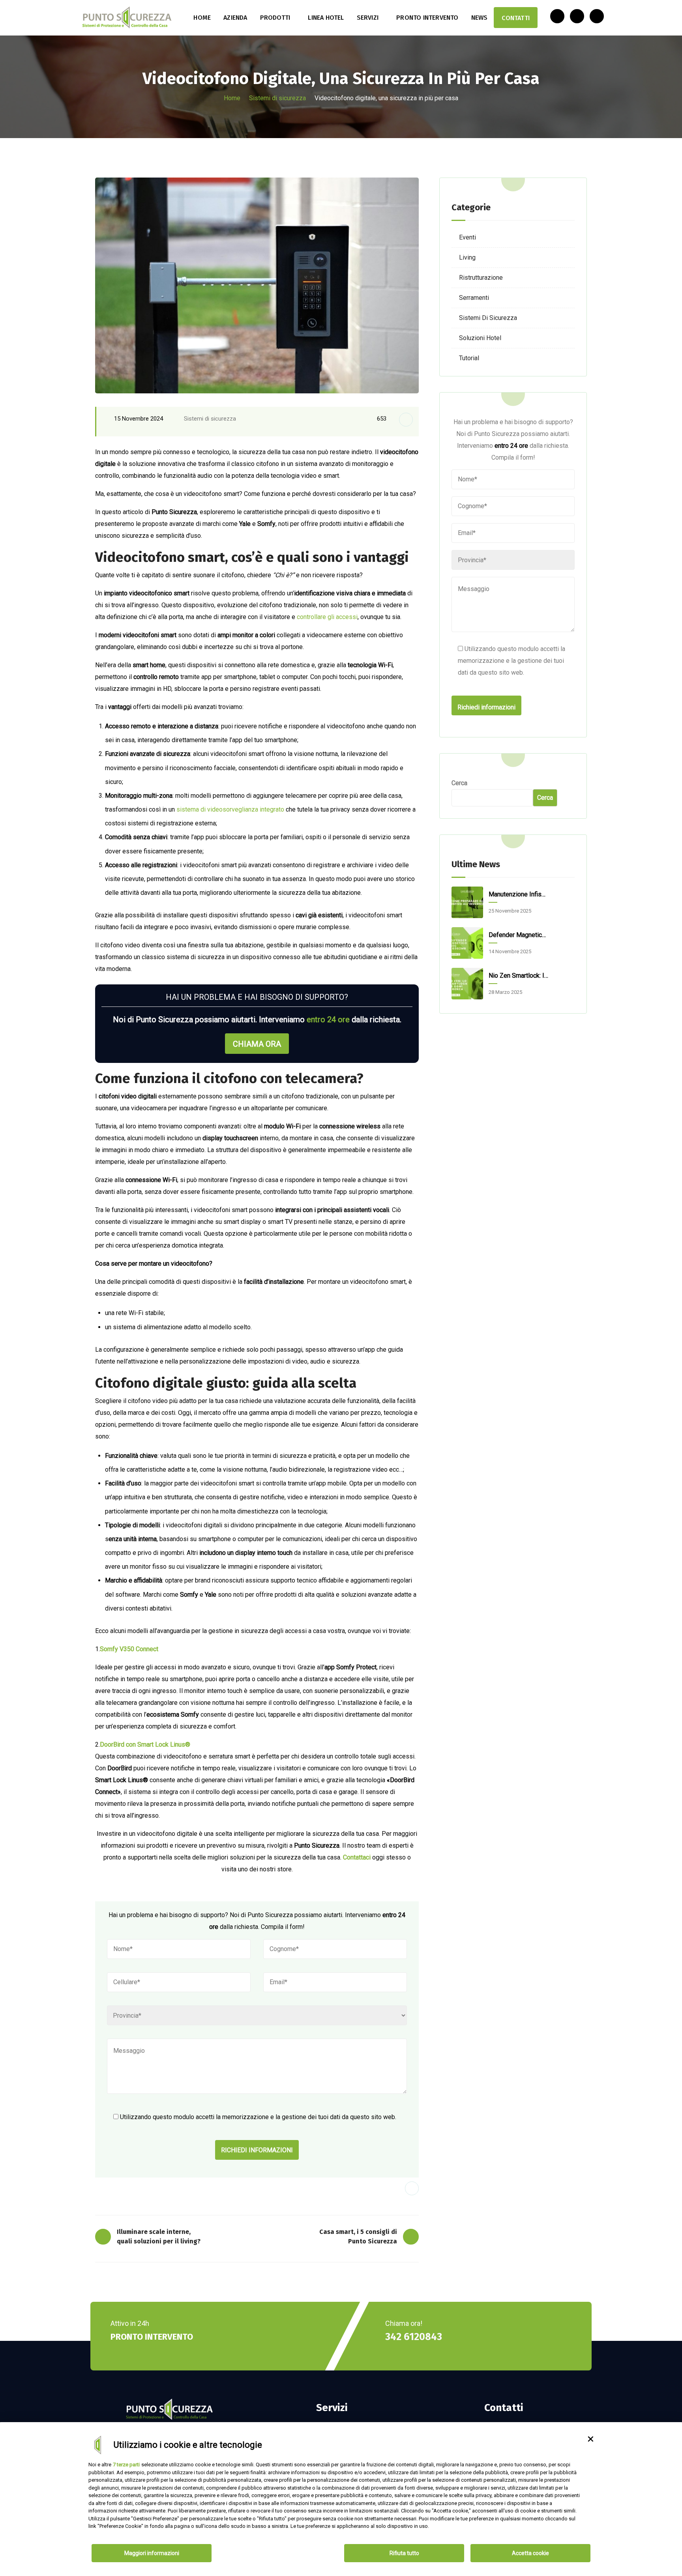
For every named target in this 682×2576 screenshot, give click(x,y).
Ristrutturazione (481, 278)
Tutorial (469, 358)
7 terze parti (126, 2465)
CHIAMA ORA (257, 1044)
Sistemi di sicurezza (277, 98)
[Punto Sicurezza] (127, 18)
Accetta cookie (530, 2553)
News (480, 18)
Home (202, 18)
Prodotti (275, 18)
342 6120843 (414, 2337)
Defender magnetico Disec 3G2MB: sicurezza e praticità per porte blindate (519, 935)
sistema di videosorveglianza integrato (230, 809)
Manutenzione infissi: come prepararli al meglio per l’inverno (519, 894)
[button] (590, 2439)
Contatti (516, 18)
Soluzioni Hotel (480, 338)
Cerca (459, 783)
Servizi (368, 18)
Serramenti (474, 298)
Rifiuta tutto (404, 2553)
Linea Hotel (326, 18)
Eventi (467, 237)
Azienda (235, 18)
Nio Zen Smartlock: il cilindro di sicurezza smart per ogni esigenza (519, 976)
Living (467, 257)
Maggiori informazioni (152, 2553)
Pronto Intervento (427, 18)
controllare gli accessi (327, 617)
